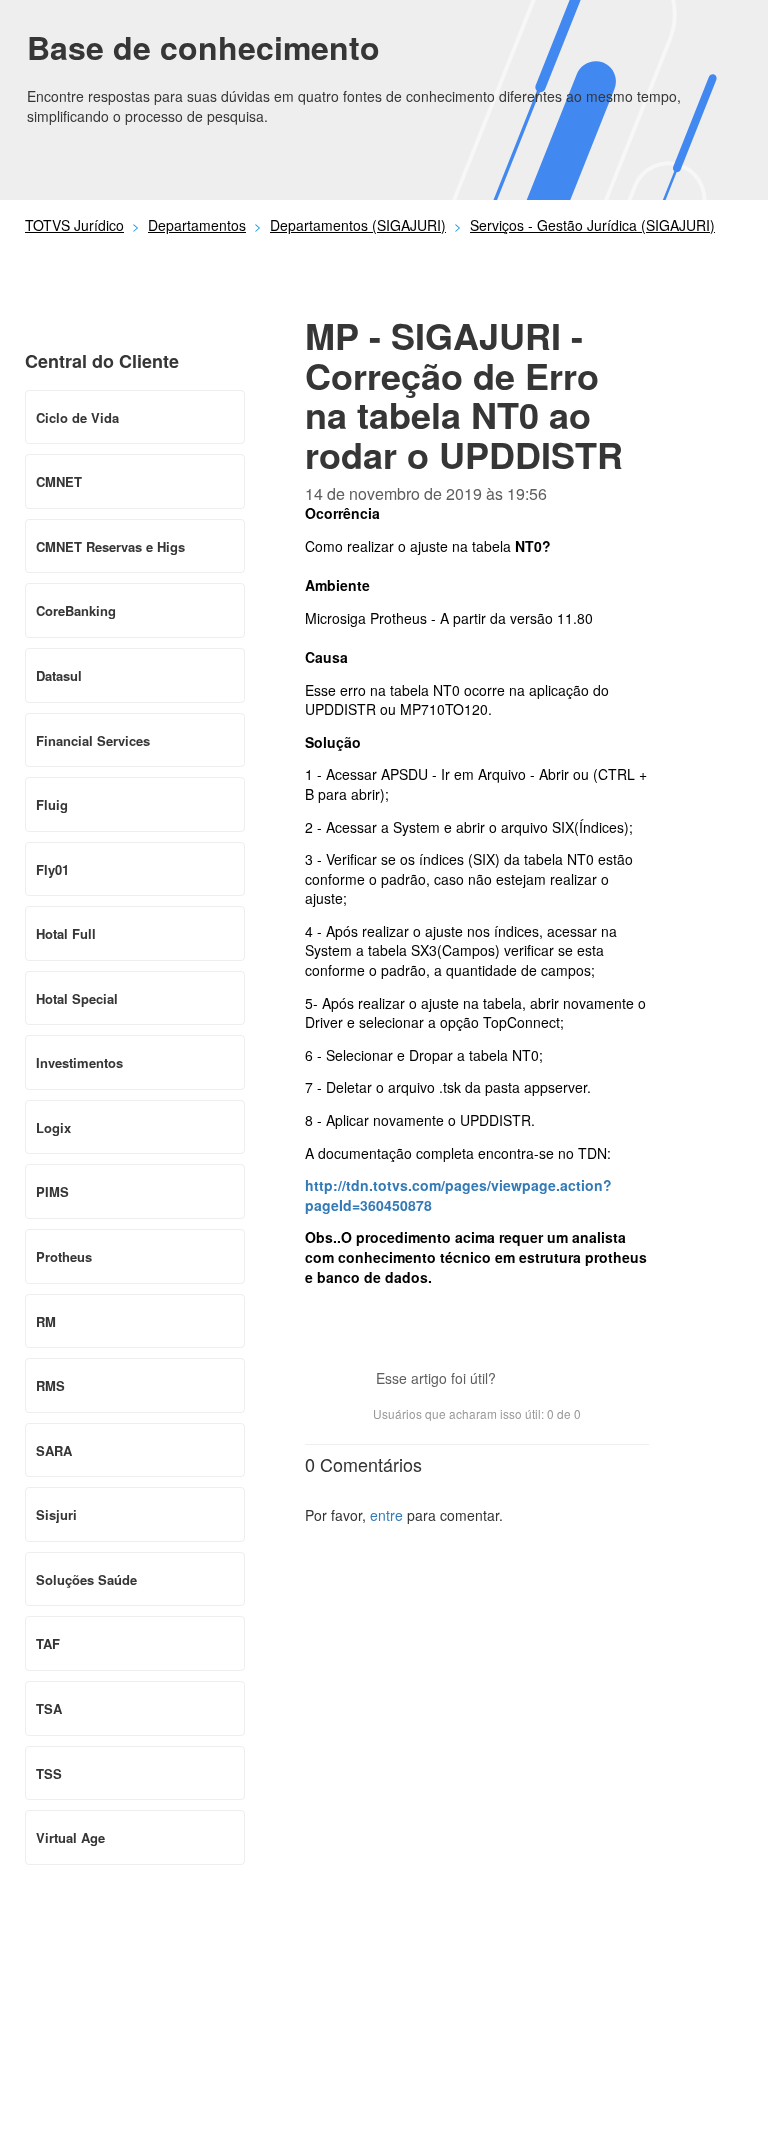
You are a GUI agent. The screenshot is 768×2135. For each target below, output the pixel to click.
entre (386, 1515)
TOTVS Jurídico (74, 225)
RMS (50, 1385)
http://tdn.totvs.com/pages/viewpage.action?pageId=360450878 (458, 1195)
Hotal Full (66, 933)
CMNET (59, 481)
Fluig (52, 804)
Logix (53, 1127)
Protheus (64, 1256)
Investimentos (79, 1062)
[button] (521, 1380)
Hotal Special (77, 998)
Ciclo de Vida (77, 417)
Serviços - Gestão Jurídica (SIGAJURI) (592, 225)
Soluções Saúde (86, 1579)
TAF (48, 1643)
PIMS (52, 1191)
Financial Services (93, 740)
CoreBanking (76, 610)
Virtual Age (70, 1837)
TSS (49, 1773)
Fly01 (52, 869)
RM (46, 1321)
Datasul (59, 675)
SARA (54, 1450)
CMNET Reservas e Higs (110, 546)
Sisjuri (56, 1514)
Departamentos (197, 225)
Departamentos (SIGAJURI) (358, 225)
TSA (49, 1708)
